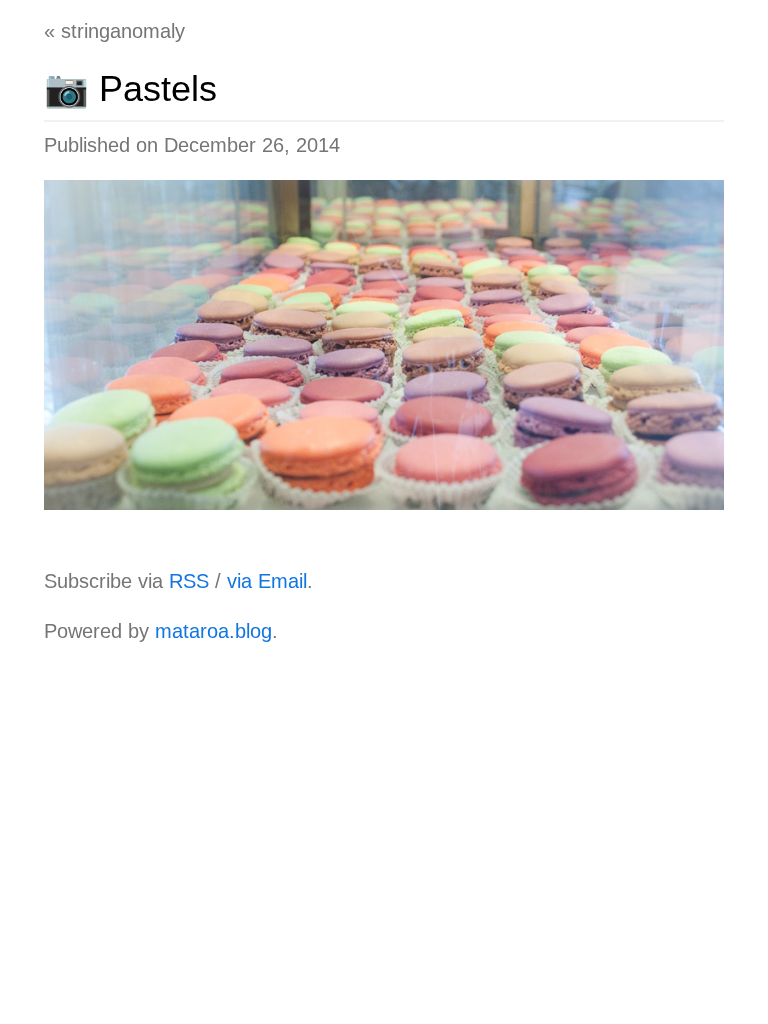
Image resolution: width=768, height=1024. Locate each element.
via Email (267, 581)
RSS (189, 581)
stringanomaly (123, 31)
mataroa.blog (213, 631)
